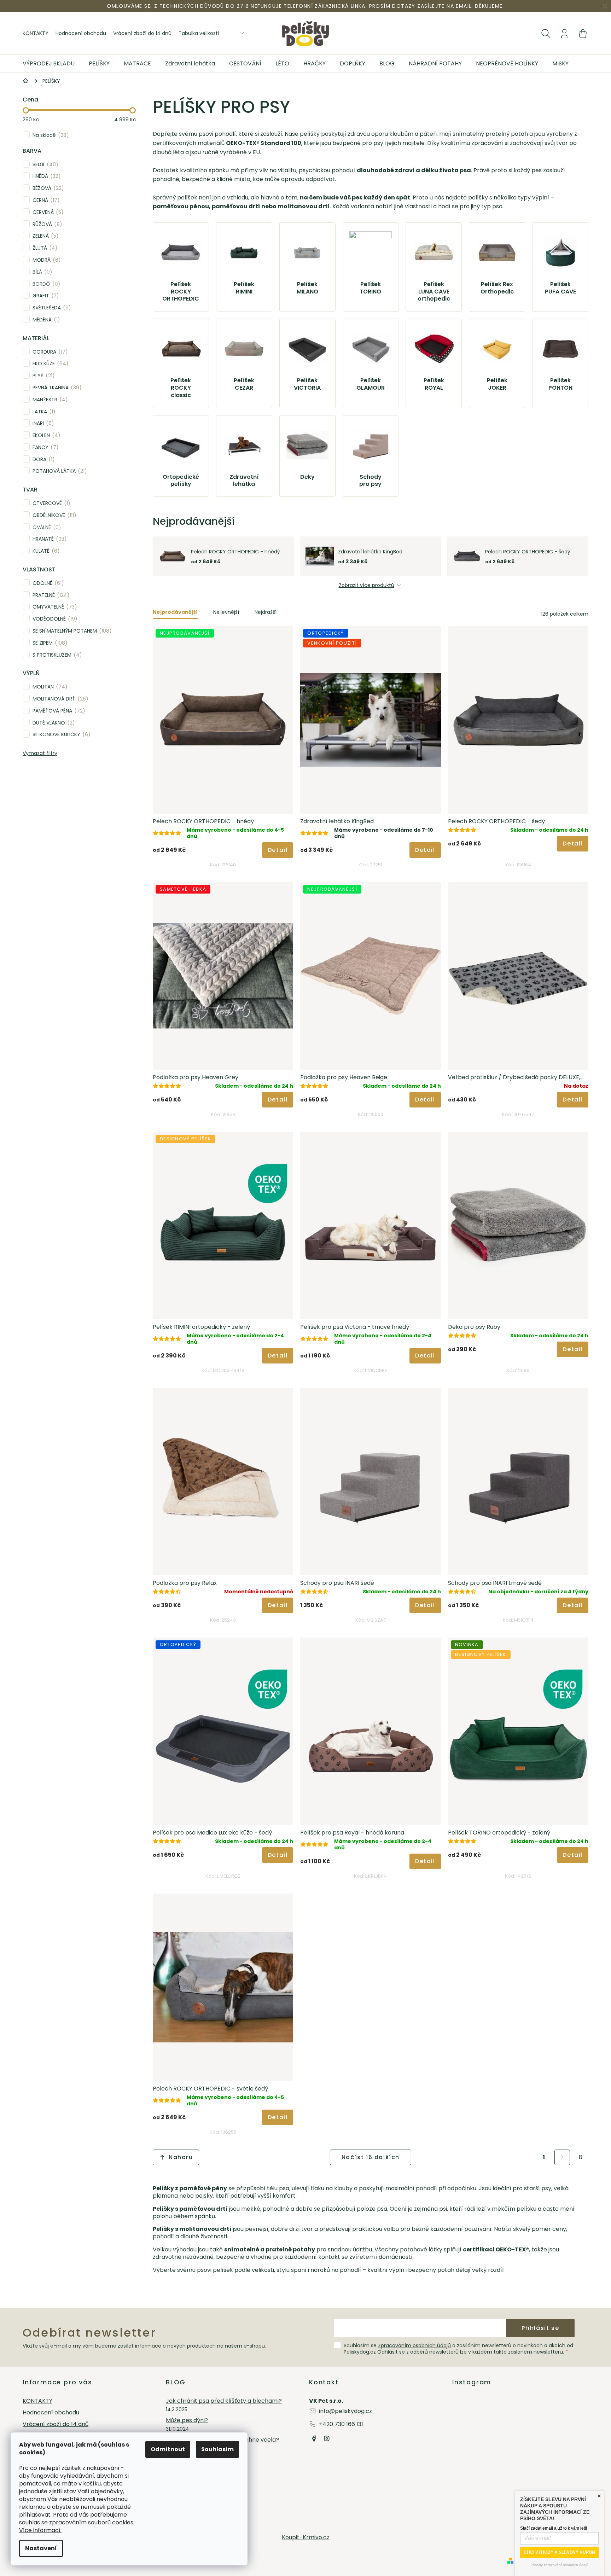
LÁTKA (43, 411)
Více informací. (40, 2530)
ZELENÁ (44, 236)
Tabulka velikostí (199, 33)
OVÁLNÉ (46, 527)
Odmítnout (168, 2449)
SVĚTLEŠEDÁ (51, 307)
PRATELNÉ (50, 595)
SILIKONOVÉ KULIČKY (60, 734)
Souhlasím (217, 2449)
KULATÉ (45, 551)
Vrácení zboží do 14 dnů (142, 33)
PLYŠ (42, 375)
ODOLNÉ (47, 583)
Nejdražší (266, 612)
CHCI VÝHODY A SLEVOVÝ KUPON (559, 2552)
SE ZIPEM (49, 643)
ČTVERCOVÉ (50, 503)
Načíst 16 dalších (371, 2157)
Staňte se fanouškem (314, 2438)
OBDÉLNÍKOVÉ (53, 515)
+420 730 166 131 (341, 2424)
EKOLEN (45, 435)
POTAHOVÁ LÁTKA (59, 471)
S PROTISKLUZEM (56, 655)
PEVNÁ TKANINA (56, 387)
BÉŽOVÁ (47, 188)
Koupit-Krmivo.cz (306, 2537)
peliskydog (327, 2438)
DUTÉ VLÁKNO (53, 723)
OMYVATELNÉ (54, 607)
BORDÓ (45, 284)
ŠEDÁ (44, 164)
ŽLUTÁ (44, 248)
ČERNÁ (45, 200)
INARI (42, 423)
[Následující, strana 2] (562, 2157)
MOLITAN (49, 687)
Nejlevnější (226, 612)
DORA (42, 459)
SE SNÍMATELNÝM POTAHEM (71, 631)
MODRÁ (45, 260)
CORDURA (49, 352)
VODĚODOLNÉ (54, 619)
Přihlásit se (540, 2328)
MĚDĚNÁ (45, 319)
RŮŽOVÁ (46, 224)
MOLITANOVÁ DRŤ (59, 699)
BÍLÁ (41, 272)
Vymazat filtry (40, 753)
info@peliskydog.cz (345, 2411)
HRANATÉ (48, 539)
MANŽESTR (49, 399)
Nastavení (41, 2548)
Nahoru (181, 2157)
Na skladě (50, 135)
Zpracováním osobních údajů (414, 2345)
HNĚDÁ (45, 176)
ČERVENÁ (47, 212)
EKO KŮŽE (49, 363)
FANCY (44, 447)
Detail (278, 850)
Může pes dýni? (187, 2421)
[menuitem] (52, 64)
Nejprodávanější (175, 612)
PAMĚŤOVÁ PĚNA (58, 711)
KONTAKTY (36, 33)
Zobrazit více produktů (366, 585)
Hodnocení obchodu (81, 33)
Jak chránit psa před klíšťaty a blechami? (224, 2401)
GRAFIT (45, 295)
